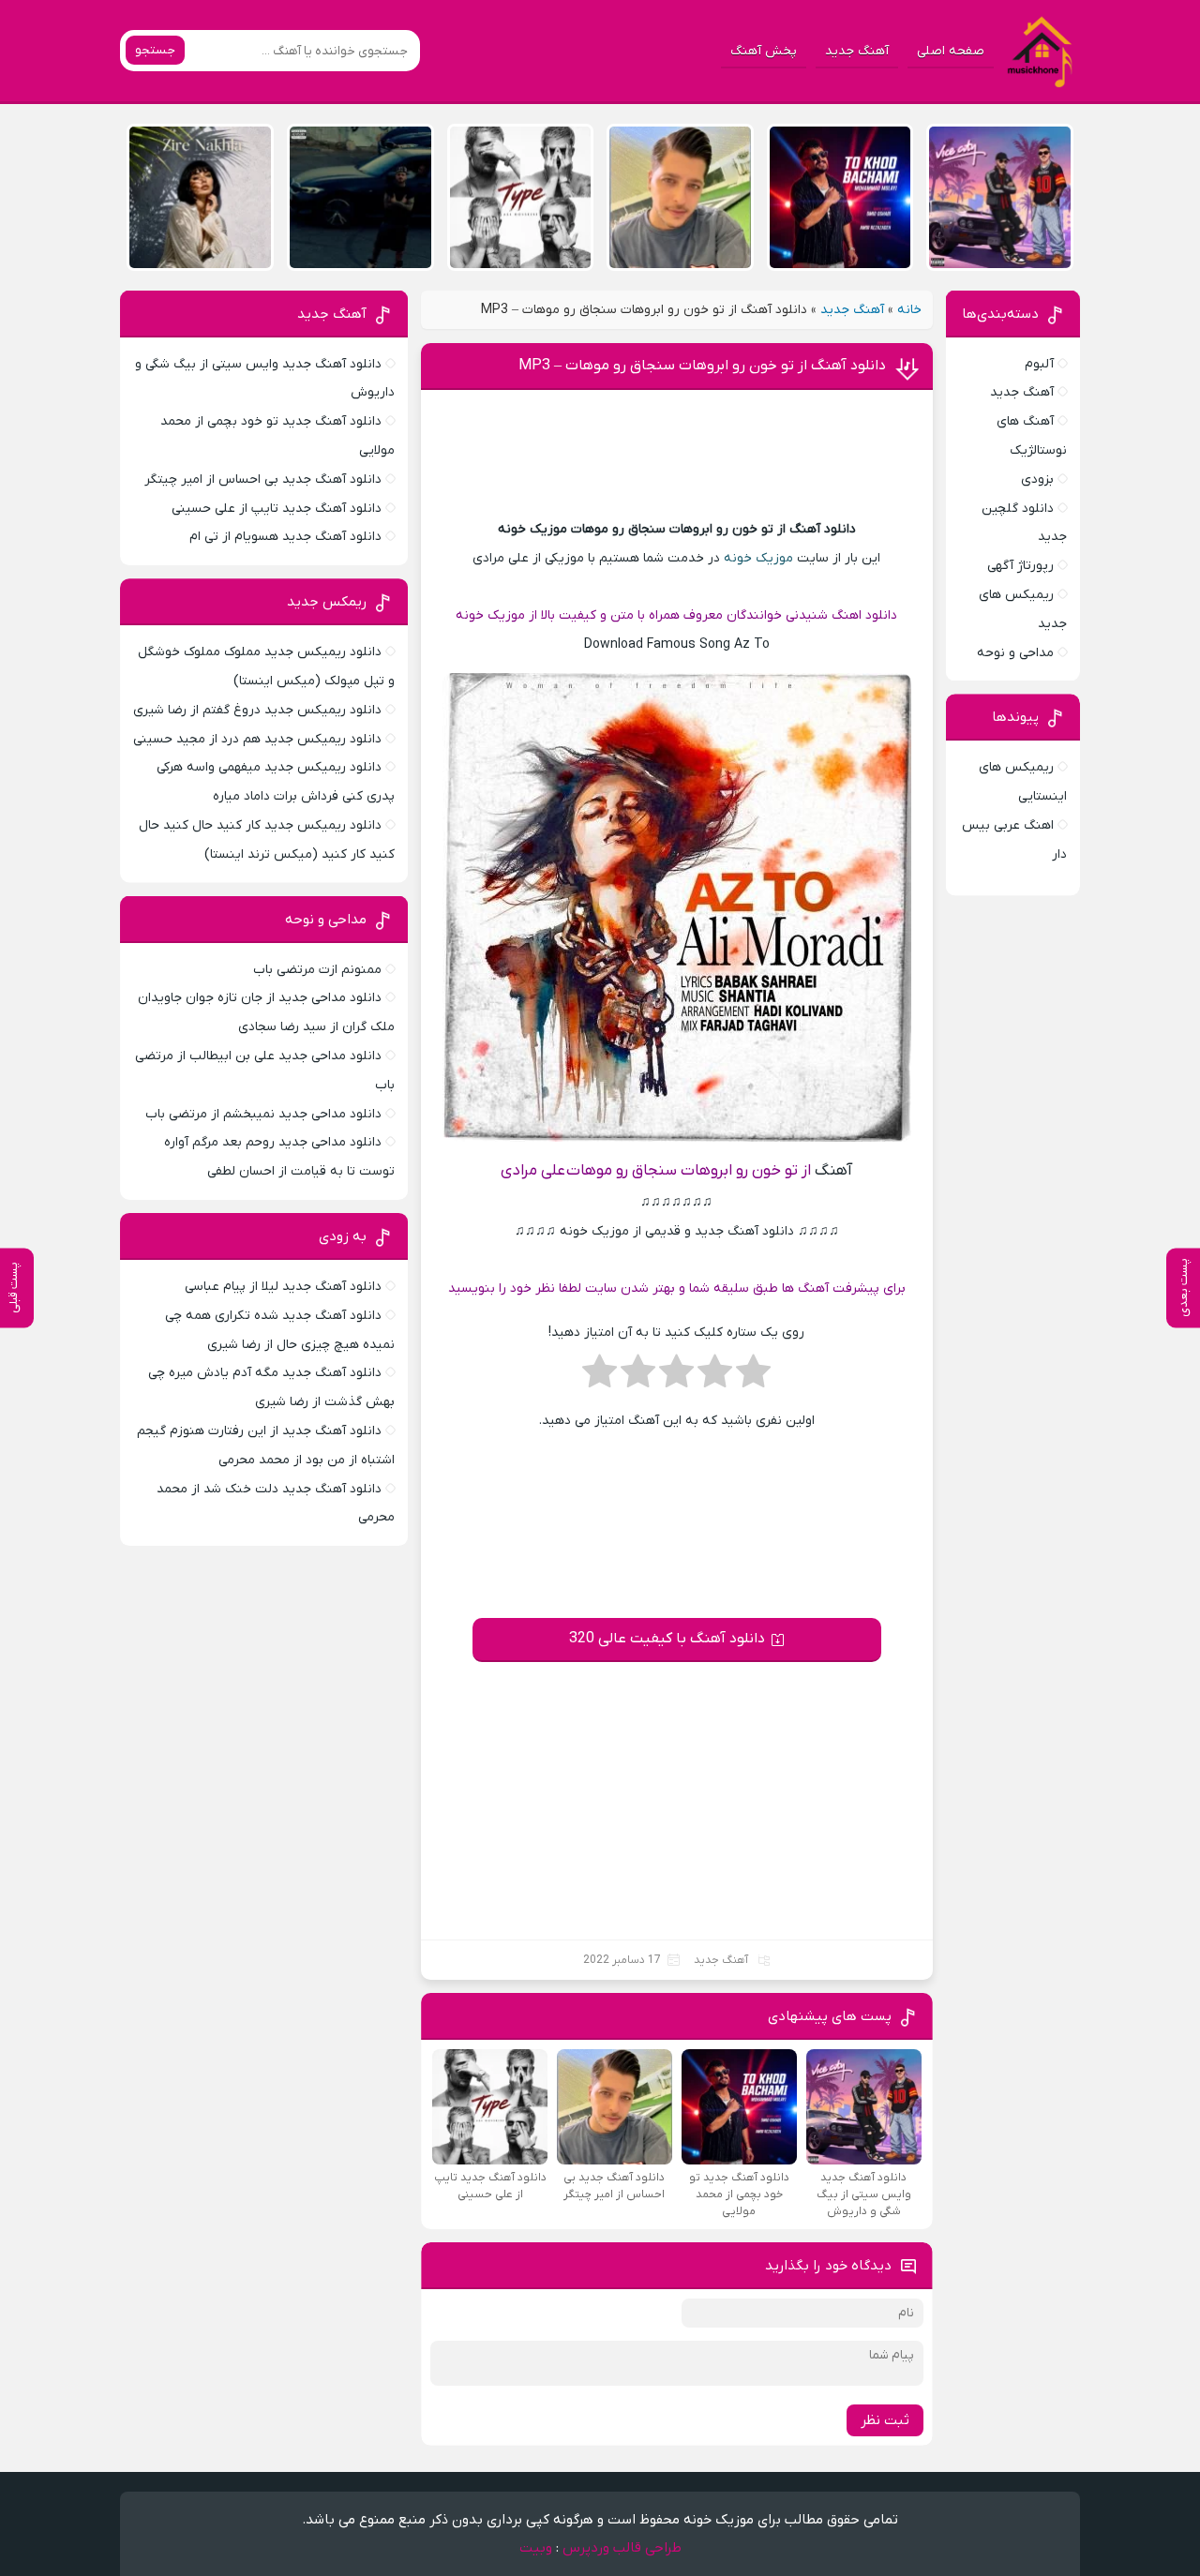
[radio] (753, 1377)
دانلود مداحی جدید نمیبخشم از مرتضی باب (263, 1114)
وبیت (536, 2548)
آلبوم (1039, 364)
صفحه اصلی (951, 51)
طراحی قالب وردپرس (622, 2548)
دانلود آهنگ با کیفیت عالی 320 (667, 1639)
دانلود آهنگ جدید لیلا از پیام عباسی (283, 1287)
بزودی (1037, 479)
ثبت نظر (885, 2420)
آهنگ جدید (857, 51)
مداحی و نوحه (1015, 653)
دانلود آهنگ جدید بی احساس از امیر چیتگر (263, 479)
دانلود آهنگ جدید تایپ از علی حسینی (277, 509)
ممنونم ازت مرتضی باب (317, 970)
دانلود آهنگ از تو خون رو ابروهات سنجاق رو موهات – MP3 (702, 366)
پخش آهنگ (764, 51)
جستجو (155, 50)
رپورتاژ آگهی (1020, 566)
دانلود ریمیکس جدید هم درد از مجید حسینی (257, 739)
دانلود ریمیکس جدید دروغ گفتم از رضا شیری (257, 710)
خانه (909, 310)
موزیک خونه (758, 558)
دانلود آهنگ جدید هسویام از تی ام (285, 537)
